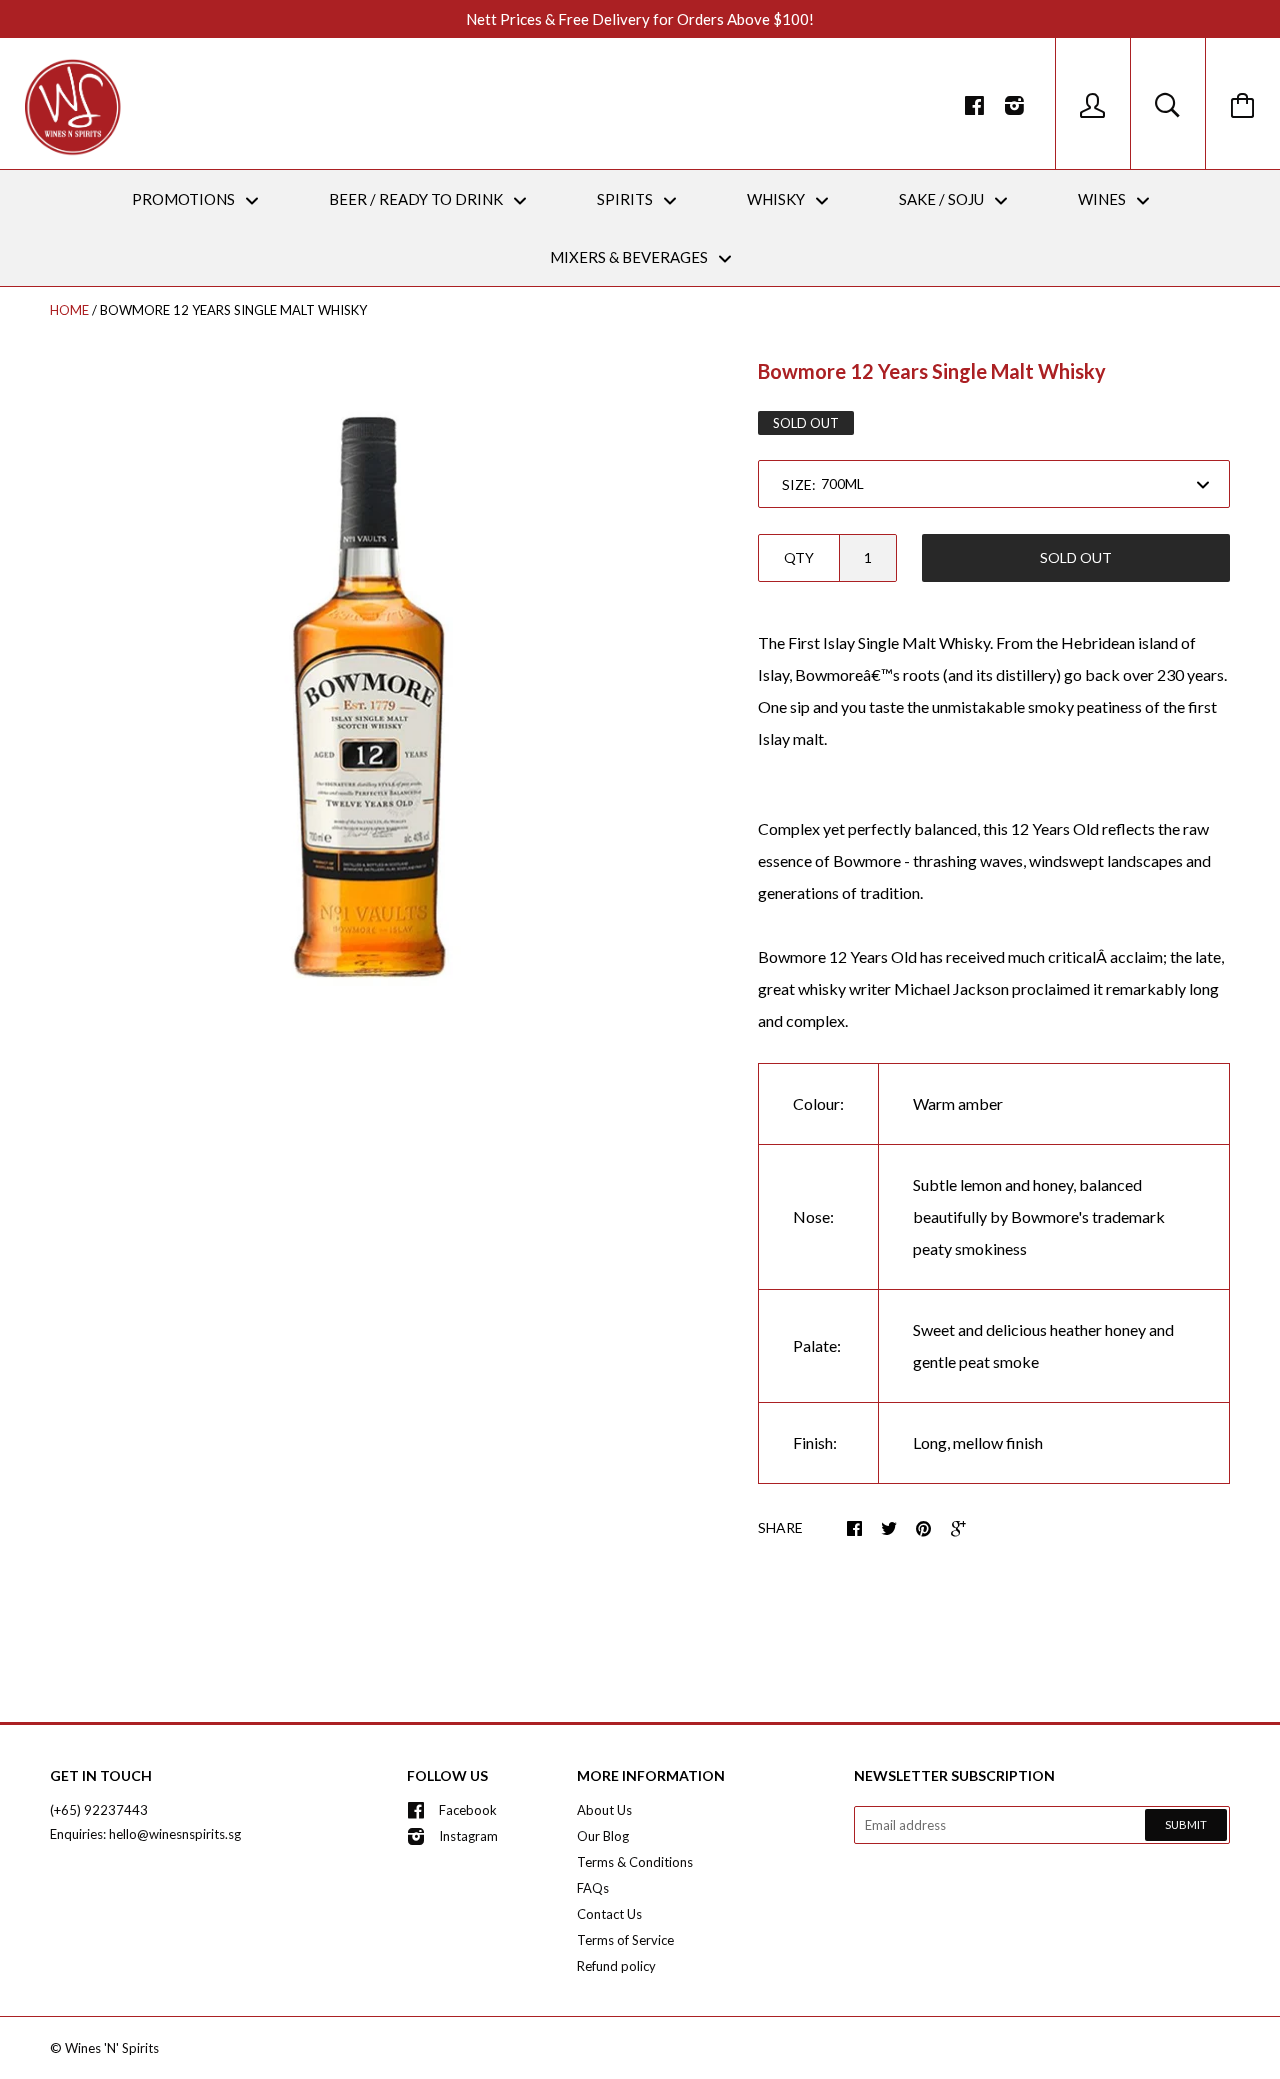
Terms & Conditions (635, 1862)
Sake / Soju (943, 199)
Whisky (777, 199)
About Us (604, 1810)
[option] (369, 687)
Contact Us (609, 1914)
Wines (1103, 199)
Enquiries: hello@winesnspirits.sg (145, 1834)
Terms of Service (625, 1940)
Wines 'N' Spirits (112, 2048)
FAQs (593, 1888)
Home (69, 310)
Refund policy (616, 1966)
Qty (799, 557)
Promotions (185, 199)
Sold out (1076, 557)
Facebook (468, 1810)
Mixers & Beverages (630, 257)
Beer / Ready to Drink (417, 199)
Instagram (468, 1836)
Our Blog (603, 1836)
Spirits (626, 199)
